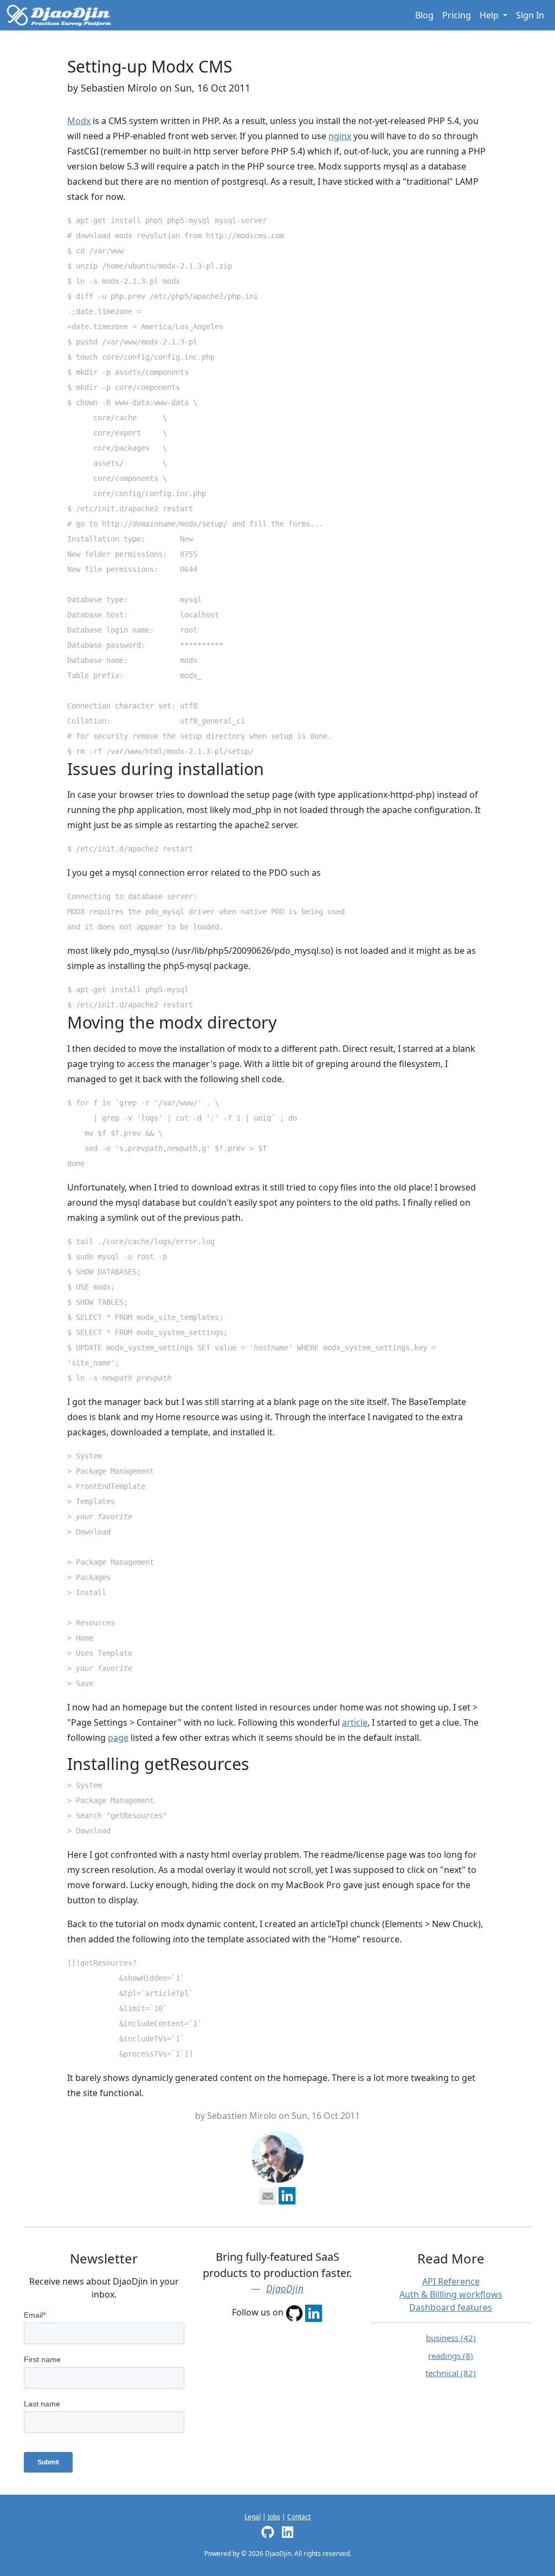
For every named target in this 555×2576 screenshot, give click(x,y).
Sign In (530, 15)
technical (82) (451, 2373)
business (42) (451, 2338)
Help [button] (490, 15)
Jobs (274, 2517)
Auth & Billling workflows (451, 2294)
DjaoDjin (285, 2288)
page (118, 1738)
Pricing (457, 15)
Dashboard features (451, 2307)
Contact (299, 2517)
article (355, 1722)
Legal (253, 2517)
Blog (424, 15)
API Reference (451, 2281)
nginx (340, 136)
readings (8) (451, 2356)
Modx (79, 121)
